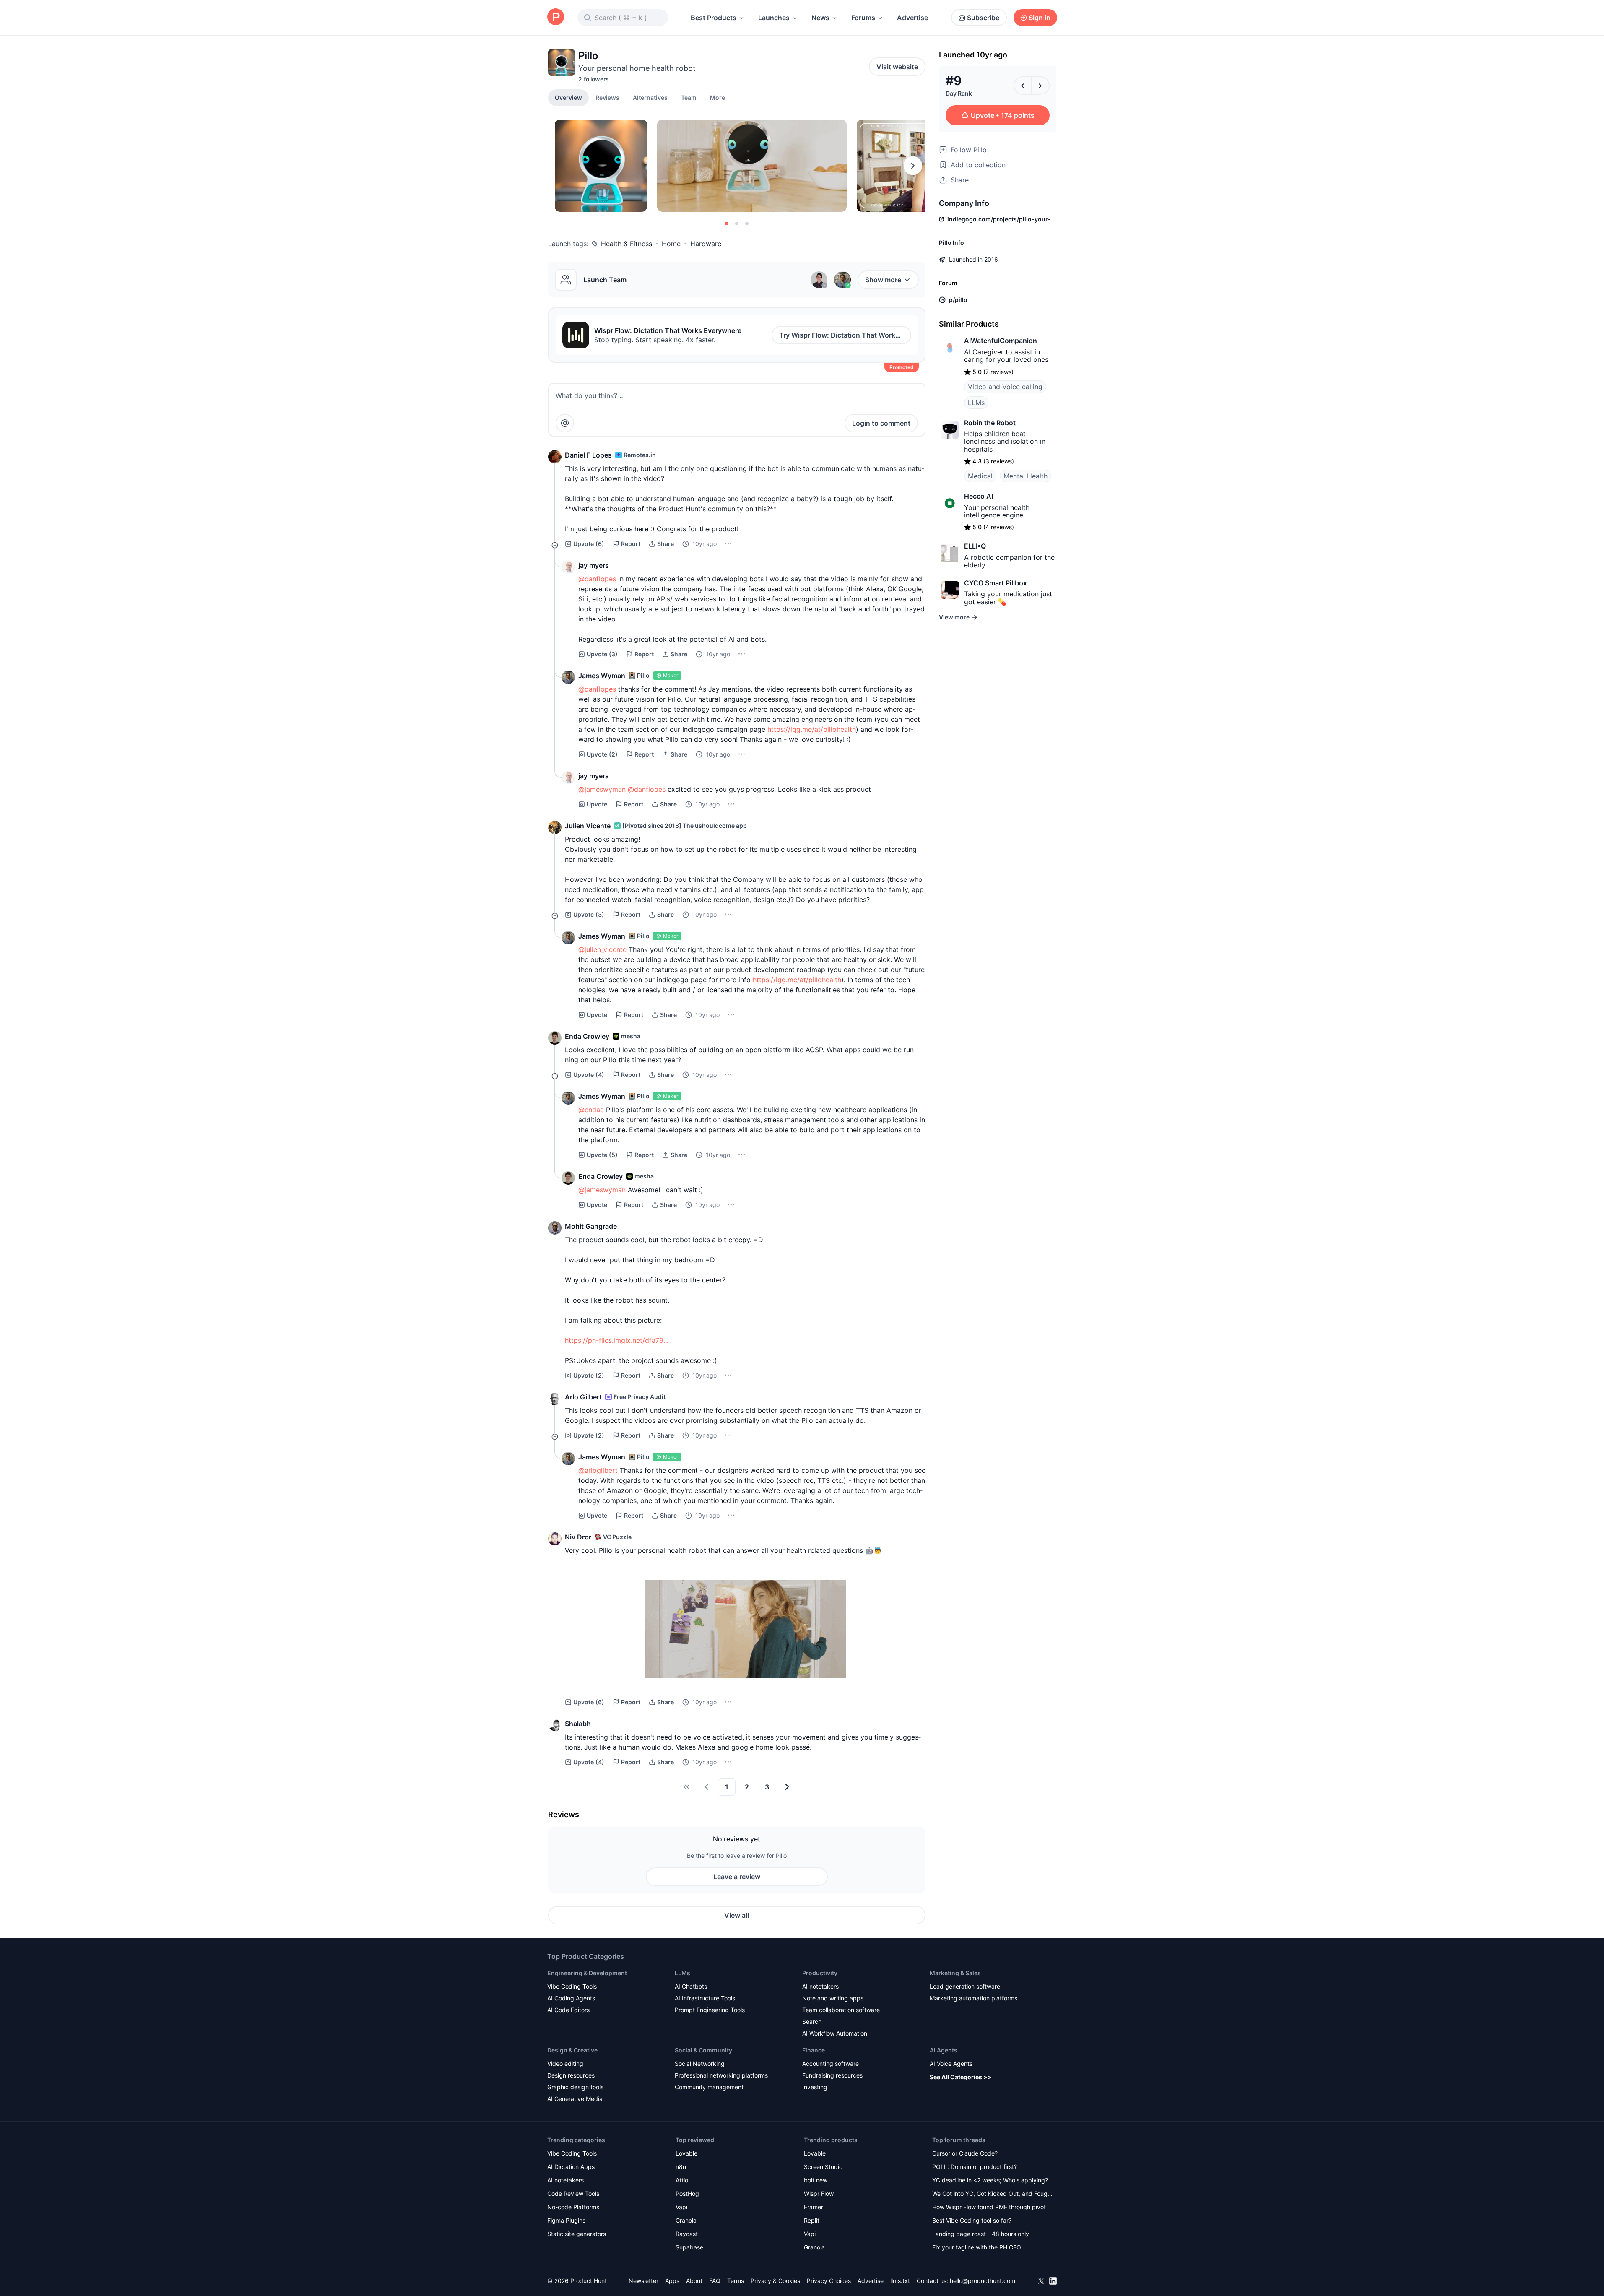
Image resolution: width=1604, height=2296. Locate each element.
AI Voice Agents (951, 2063)
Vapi (681, 2207)
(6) (589, 544)
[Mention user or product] (565, 423)
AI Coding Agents (571, 1998)
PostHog (687, 2193)
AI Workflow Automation (835, 2033)
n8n (681, 2167)
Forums (863, 18)
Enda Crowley (587, 1036)
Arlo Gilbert (583, 1397)
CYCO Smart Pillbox (996, 583)
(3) (602, 654)
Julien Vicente (588, 826)
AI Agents (944, 2050)
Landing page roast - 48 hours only (981, 2234)
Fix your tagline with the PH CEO (977, 2247)
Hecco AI (979, 496)
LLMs (976, 403)
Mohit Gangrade (591, 1226)
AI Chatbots (691, 1986)
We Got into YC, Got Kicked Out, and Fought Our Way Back (993, 2194)
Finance (814, 2050)
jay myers (594, 565)
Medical (980, 476)
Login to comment (881, 423)
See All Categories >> (961, 2077)
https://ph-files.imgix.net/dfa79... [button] (617, 1340)
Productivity (820, 1973)
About (694, 2281)
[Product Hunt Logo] (556, 17)
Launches (774, 18)
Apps (672, 2281)
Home (671, 244)
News (820, 18)
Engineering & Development (587, 1973)
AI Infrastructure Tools (705, 1998)
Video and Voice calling (1005, 387)
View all (737, 1915)
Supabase (689, 2247)
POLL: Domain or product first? (975, 2167)
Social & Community (703, 2050)
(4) (589, 1075)
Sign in (1040, 18)
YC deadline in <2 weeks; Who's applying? (990, 2180)
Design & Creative (572, 2050)
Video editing (565, 2063)
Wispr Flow (819, 2193)
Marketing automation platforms (974, 1998)
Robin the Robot (990, 423)
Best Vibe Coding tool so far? (972, 2220)
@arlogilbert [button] (598, 1470)
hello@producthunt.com (983, 2281)
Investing (815, 2087)
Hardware (706, 244)
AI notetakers (820, 1986)
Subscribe (983, 18)
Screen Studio (823, 2167)
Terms (736, 2281)
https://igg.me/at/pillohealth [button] (812, 729)
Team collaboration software (841, 2010)
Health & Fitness (627, 244)
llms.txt (900, 2281)
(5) (602, 1155)
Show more (883, 280)
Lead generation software (965, 1986)
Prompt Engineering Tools (710, 2010)
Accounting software (831, 2063)
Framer (814, 2207)
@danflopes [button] (597, 579)
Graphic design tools (575, 2087)
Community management (709, 2087)
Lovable (686, 2153)
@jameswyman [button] (602, 789)
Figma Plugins (566, 2220)
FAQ (715, 2281)
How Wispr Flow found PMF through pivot (989, 2207)
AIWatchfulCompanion (1001, 341)
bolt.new (816, 2180)
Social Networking (700, 2063)
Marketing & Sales (955, 1973)
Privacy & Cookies (775, 2281)
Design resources (571, 2075)
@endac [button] (591, 1110)
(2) (602, 754)
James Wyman (602, 676)
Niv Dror (578, 1537)
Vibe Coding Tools (572, 1986)
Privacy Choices (829, 2281)
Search (812, 2022)
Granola (686, 2220)
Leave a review (737, 1877)
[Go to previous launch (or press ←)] (1023, 86)
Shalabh (578, 1724)
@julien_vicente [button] (602, 949)
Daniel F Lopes (588, 455)
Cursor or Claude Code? (965, 2153)
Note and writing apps (833, 1998)
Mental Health (1026, 476)
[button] (718, 97)
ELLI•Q (975, 546)
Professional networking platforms (721, 2075)
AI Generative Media (575, 2099)
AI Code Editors (568, 2010)
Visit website (897, 67)
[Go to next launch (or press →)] (1040, 86)
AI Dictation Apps (571, 2167)
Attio (682, 2180)
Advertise (912, 18)
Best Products (714, 18)
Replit (812, 2220)
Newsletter (643, 2281)
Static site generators (577, 2234)
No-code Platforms (573, 2207)
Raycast (687, 2234)
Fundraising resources (832, 2075)
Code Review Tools (573, 2193)
